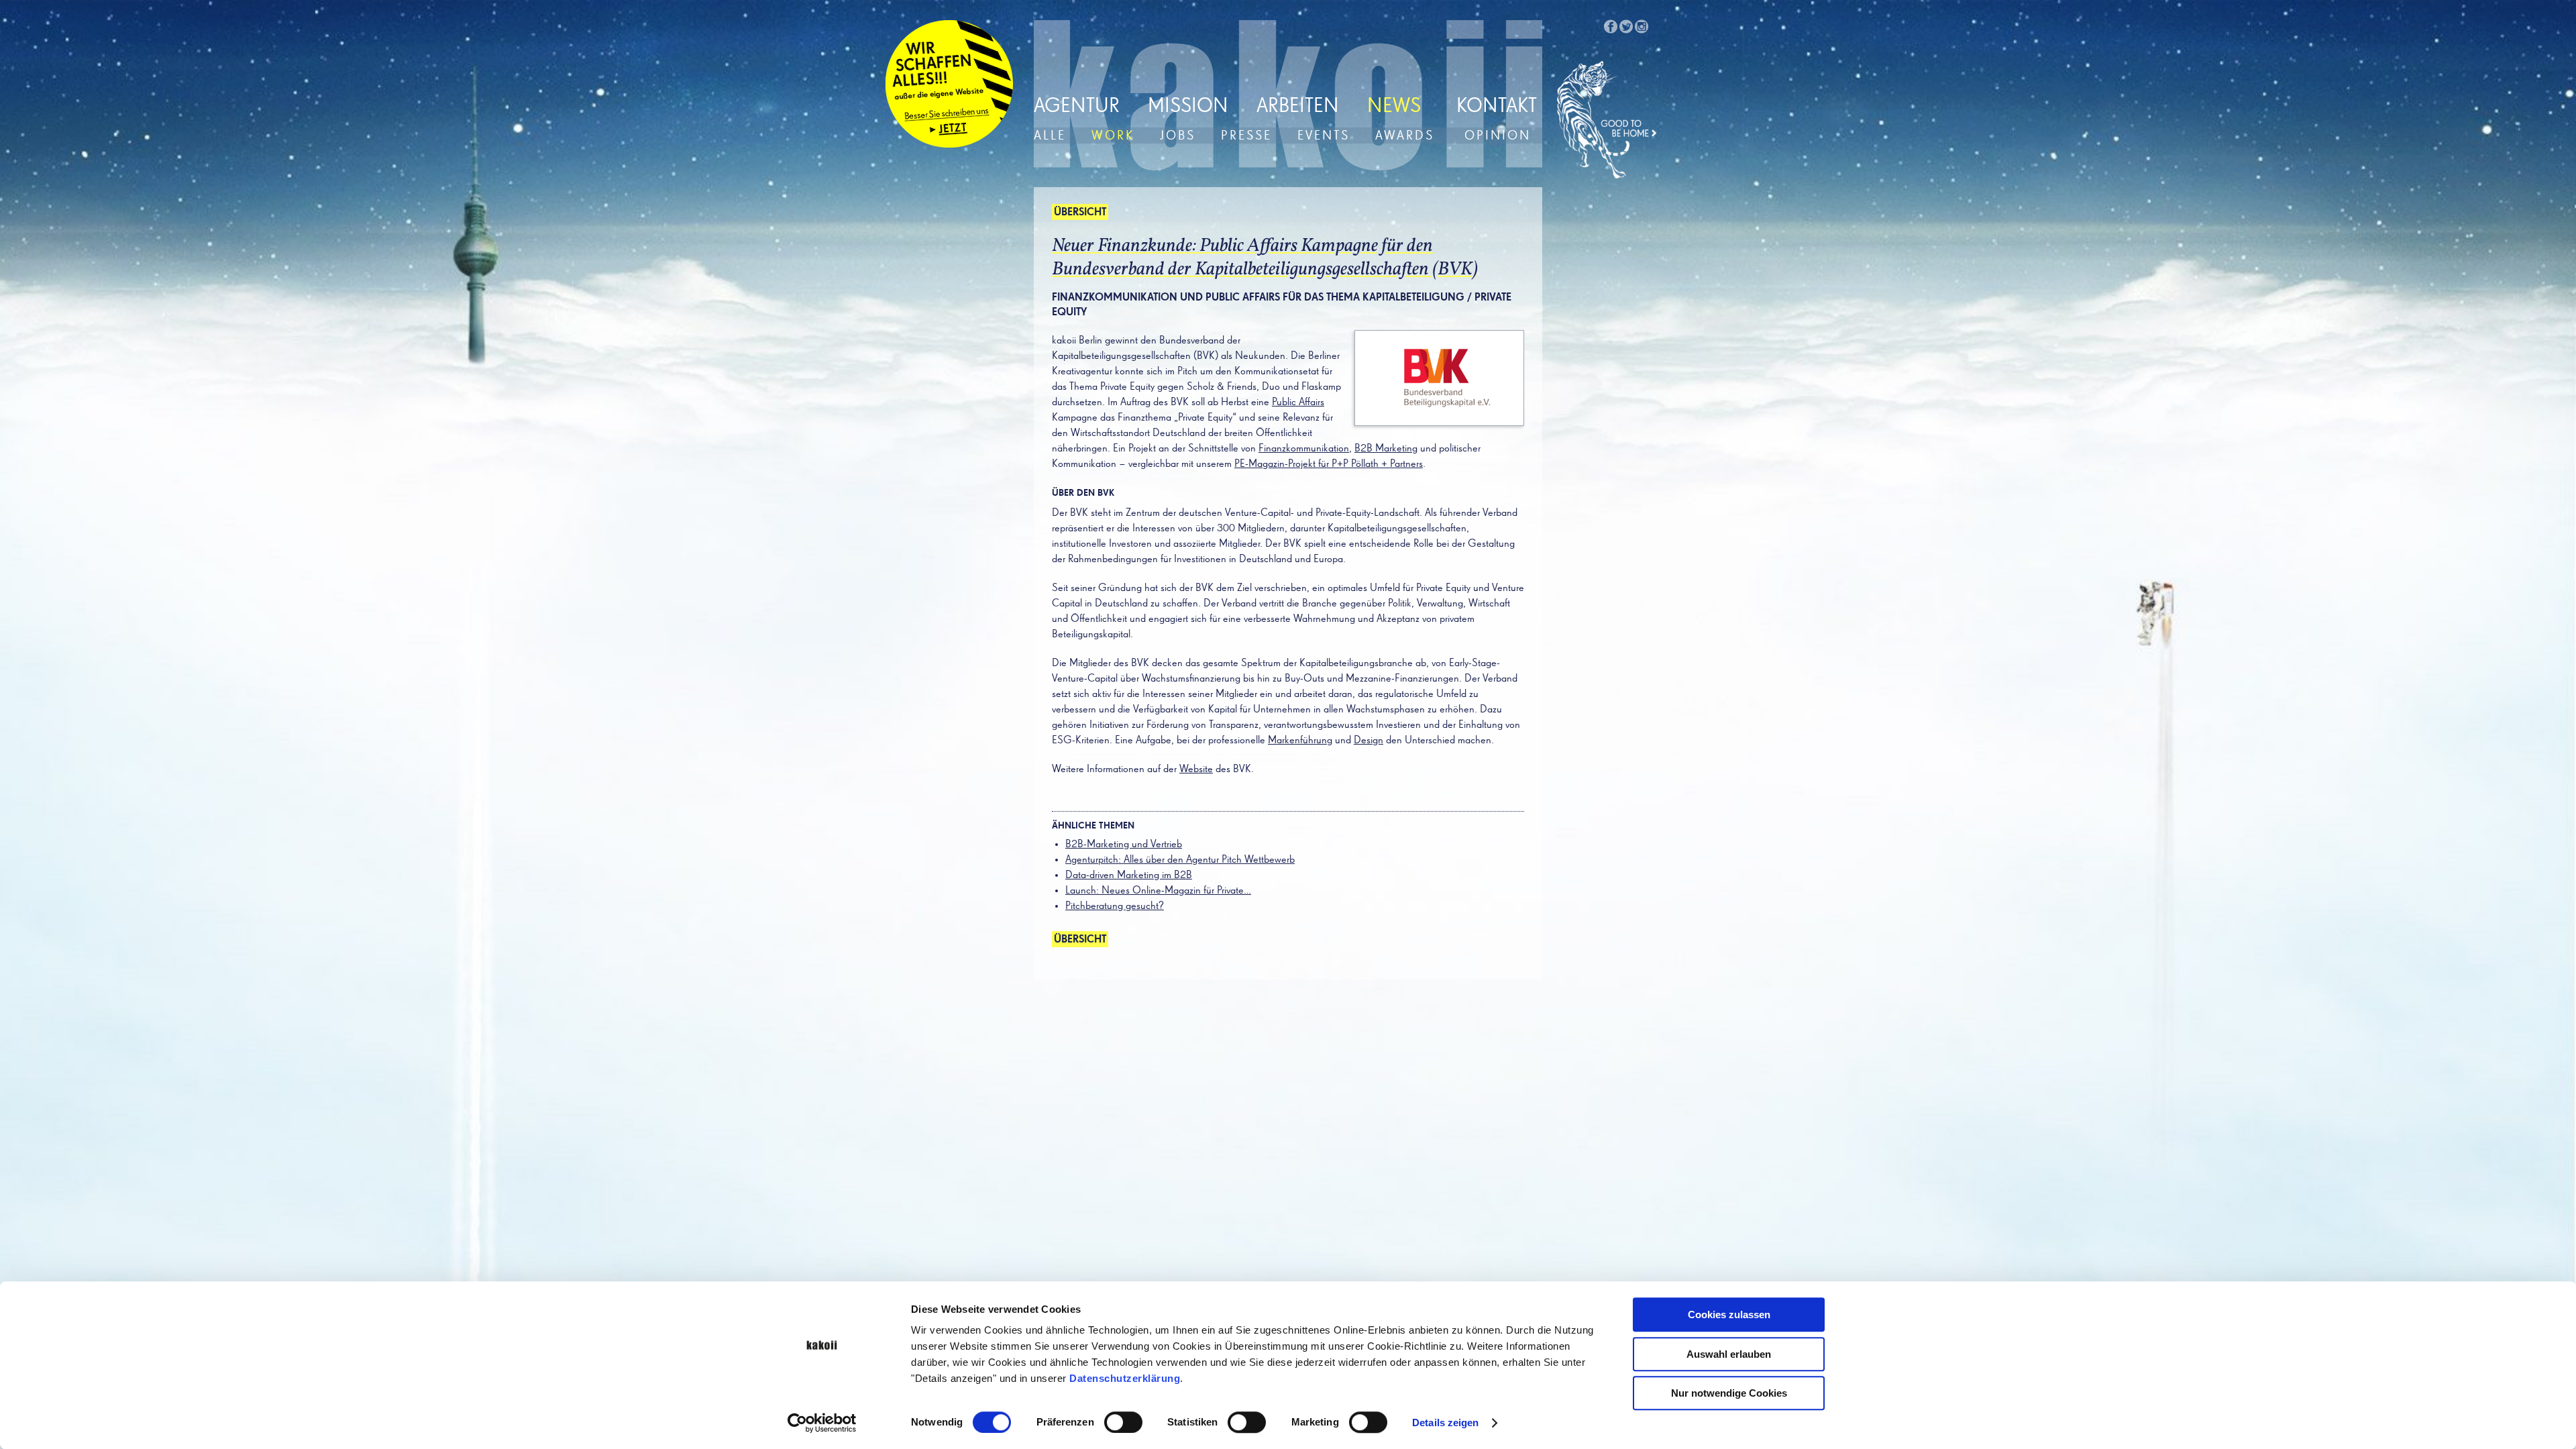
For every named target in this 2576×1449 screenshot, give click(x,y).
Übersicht (1080, 213)
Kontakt (1497, 107)
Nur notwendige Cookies (1729, 1393)
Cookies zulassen (1729, 1314)
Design (1368, 741)
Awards (1405, 136)
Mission (1188, 107)
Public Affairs (1298, 402)
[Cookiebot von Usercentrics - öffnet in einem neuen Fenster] (822, 1423)
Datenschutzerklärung (1125, 1378)
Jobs (1178, 136)
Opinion (1498, 136)
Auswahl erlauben (1729, 1354)
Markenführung (1300, 741)
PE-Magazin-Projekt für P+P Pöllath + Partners (1329, 464)
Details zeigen (1445, 1423)
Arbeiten (1298, 107)
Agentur (1077, 107)
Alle (1050, 136)
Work (1113, 136)
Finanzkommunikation (1304, 449)
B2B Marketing (1386, 449)
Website (1196, 769)
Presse (1246, 136)
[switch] (1123, 1422)
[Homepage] (1607, 120)
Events (1324, 136)
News (1394, 107)
